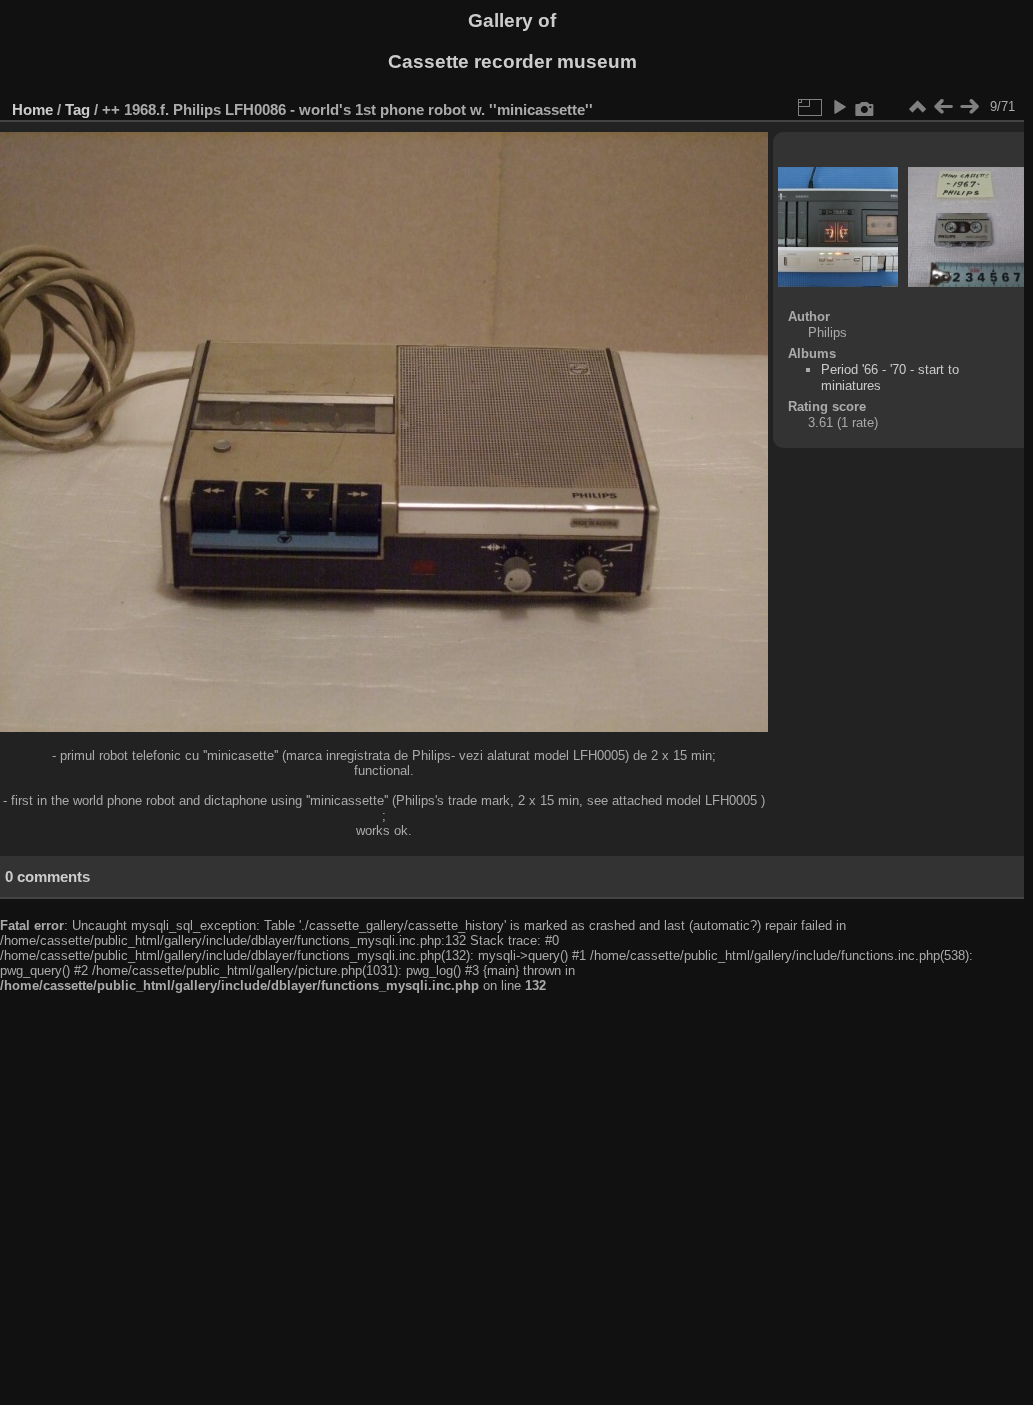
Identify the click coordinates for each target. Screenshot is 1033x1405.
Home (32, 109)
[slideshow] (839, 107)
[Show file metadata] (865, 107)
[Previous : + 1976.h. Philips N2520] (943, 107)
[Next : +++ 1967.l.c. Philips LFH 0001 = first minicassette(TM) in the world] (969, 107)
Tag (77, 109)
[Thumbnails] (917, 107)
